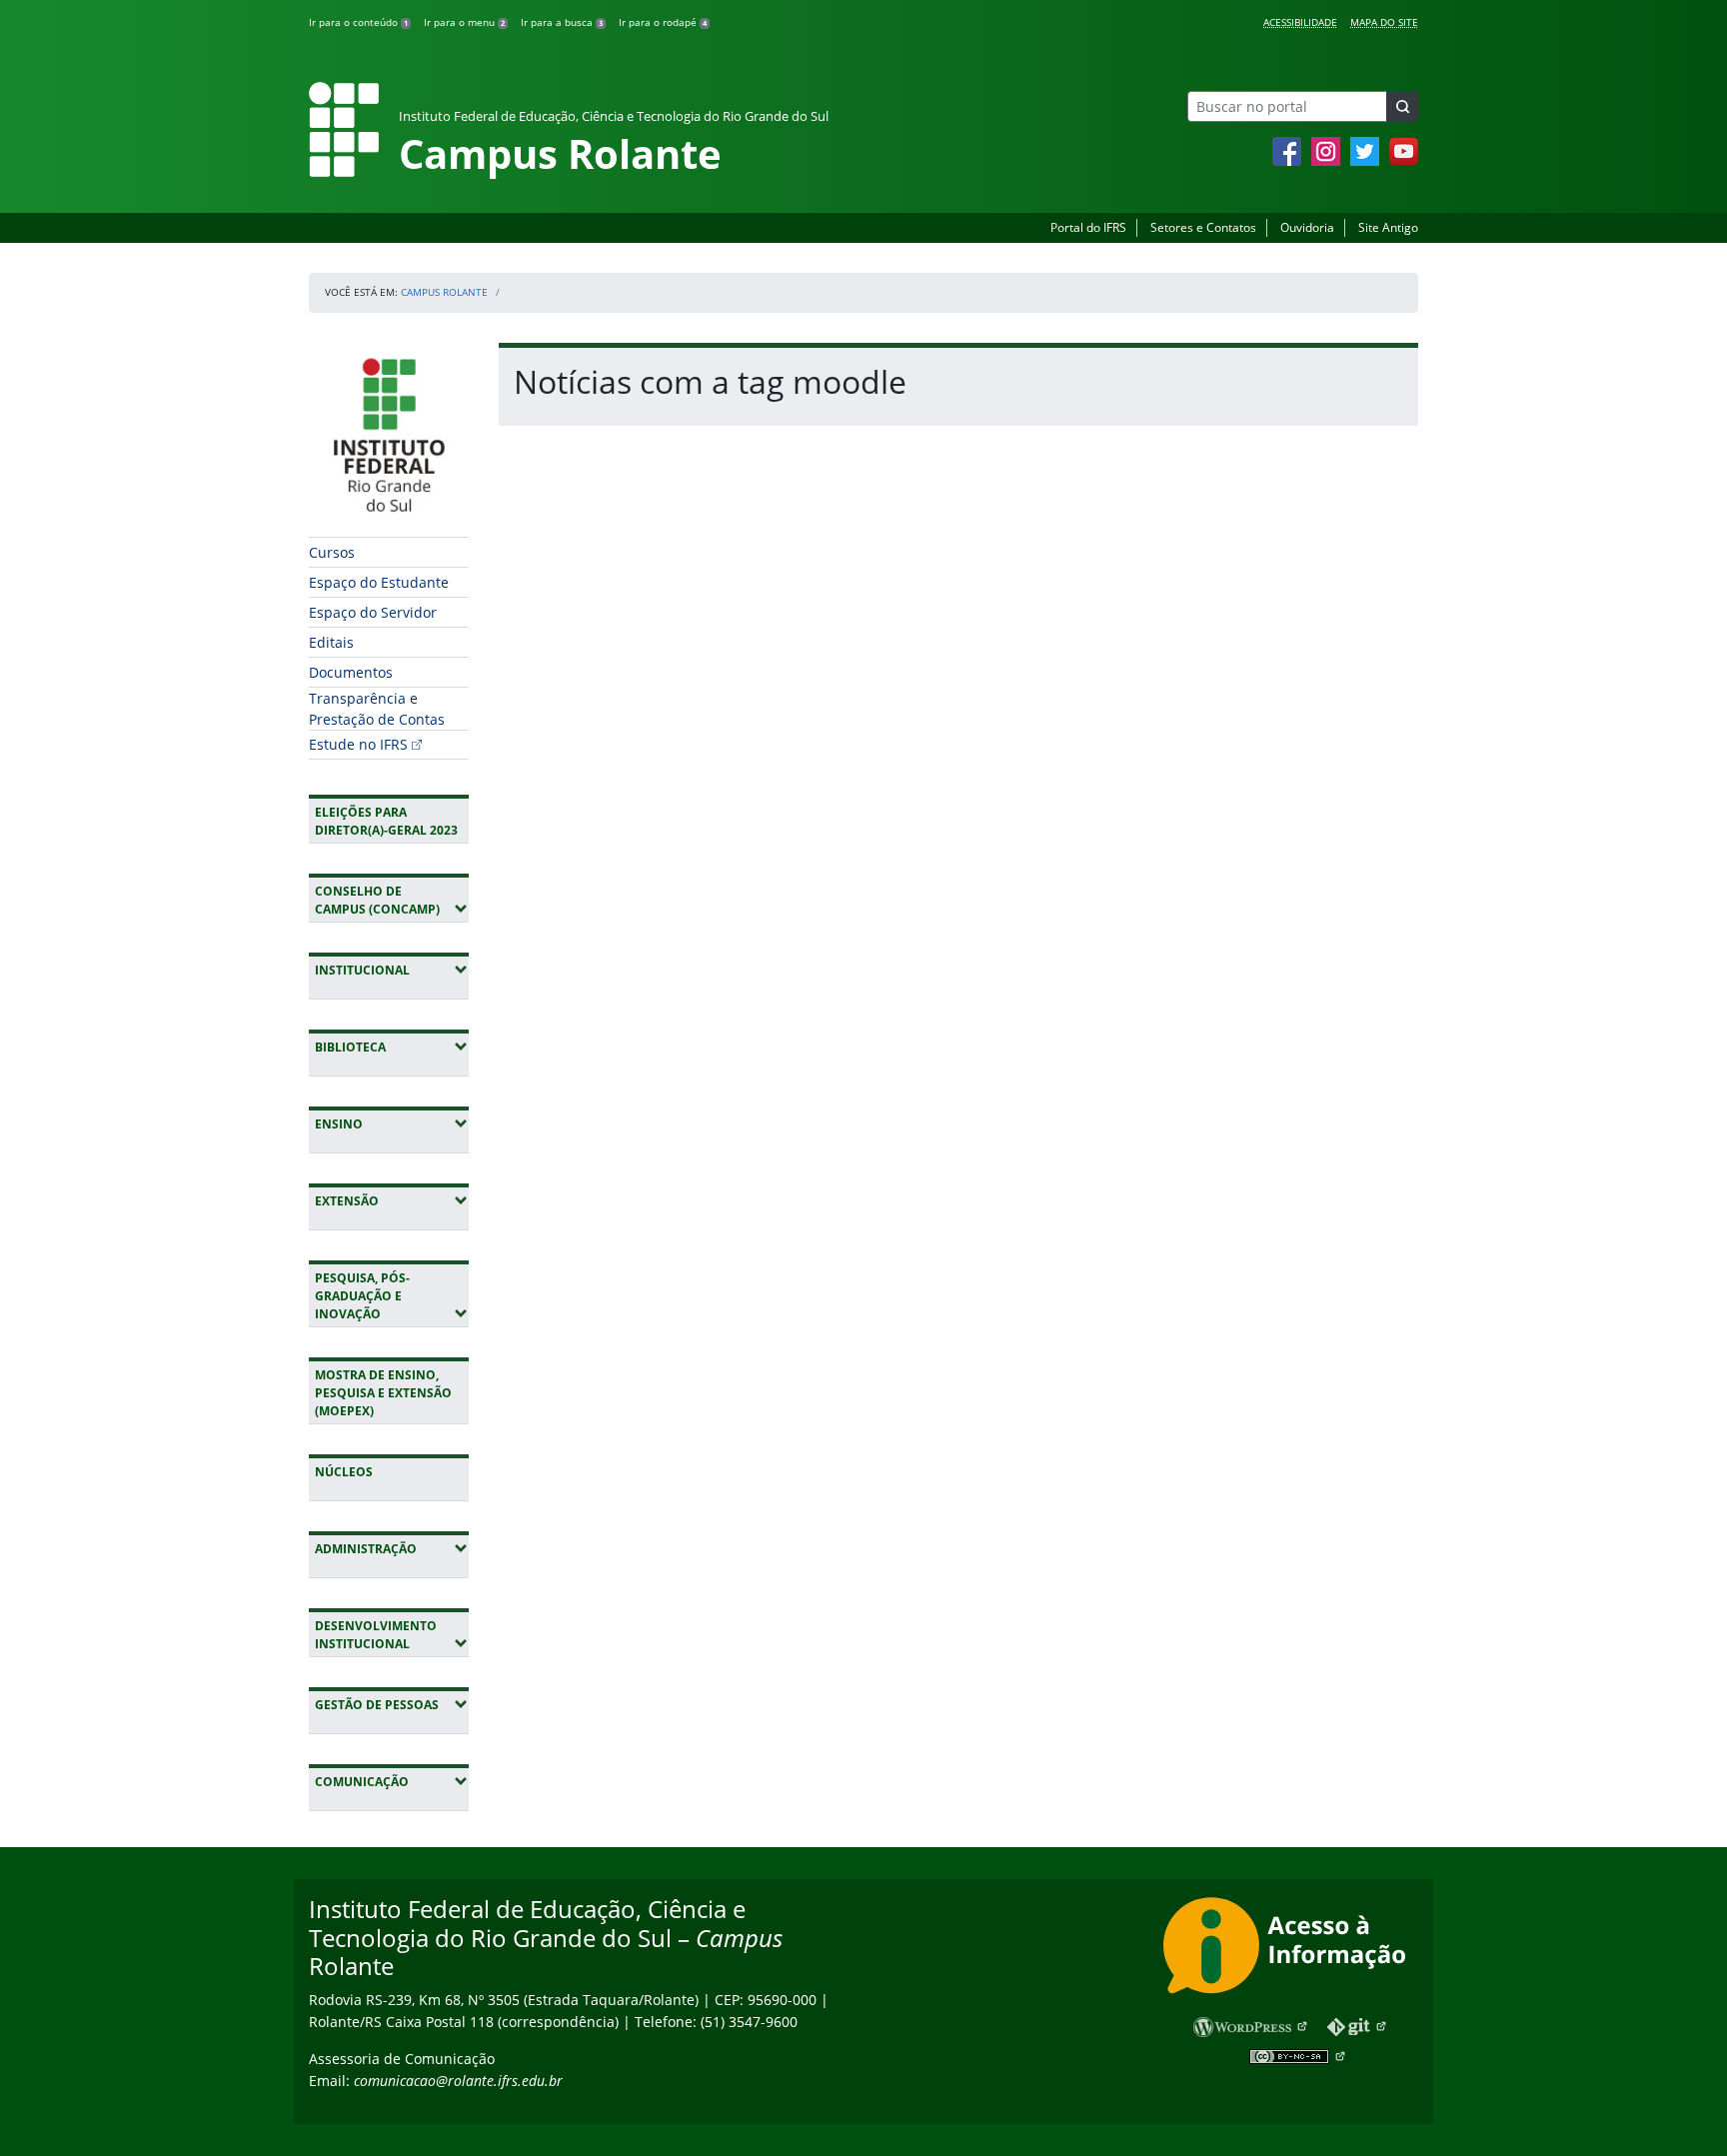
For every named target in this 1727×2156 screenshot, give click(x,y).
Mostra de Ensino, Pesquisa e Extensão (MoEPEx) (383, 1393)
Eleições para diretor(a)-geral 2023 (386, 821)
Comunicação (392, 1781)
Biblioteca (392, 1047)
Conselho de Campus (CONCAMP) (392, 900)
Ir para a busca (562, 22)
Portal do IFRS (1088, 227)
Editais (331, 642)
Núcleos (344, 1472)
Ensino (392, 1123)
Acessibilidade (1300, 22)
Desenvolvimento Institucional (392, 1635)
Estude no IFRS (358, 744)
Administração (392, 1548)
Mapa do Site (1384, 22)
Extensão (392, 1200)
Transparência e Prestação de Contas (377, 709)
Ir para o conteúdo (358, 22)
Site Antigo (1388, 227)
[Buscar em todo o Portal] (1402, 106)
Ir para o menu (464, 22)
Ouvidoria (1307, 227)
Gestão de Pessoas (392, 1704)
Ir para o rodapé (663, 22)
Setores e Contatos (1203, 227)
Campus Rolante (444, 292)
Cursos (332, 552)
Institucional (392, 970)
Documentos (351, 672)
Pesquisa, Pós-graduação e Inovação (392, 1296)
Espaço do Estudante (379, 582)
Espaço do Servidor (373, 612)
